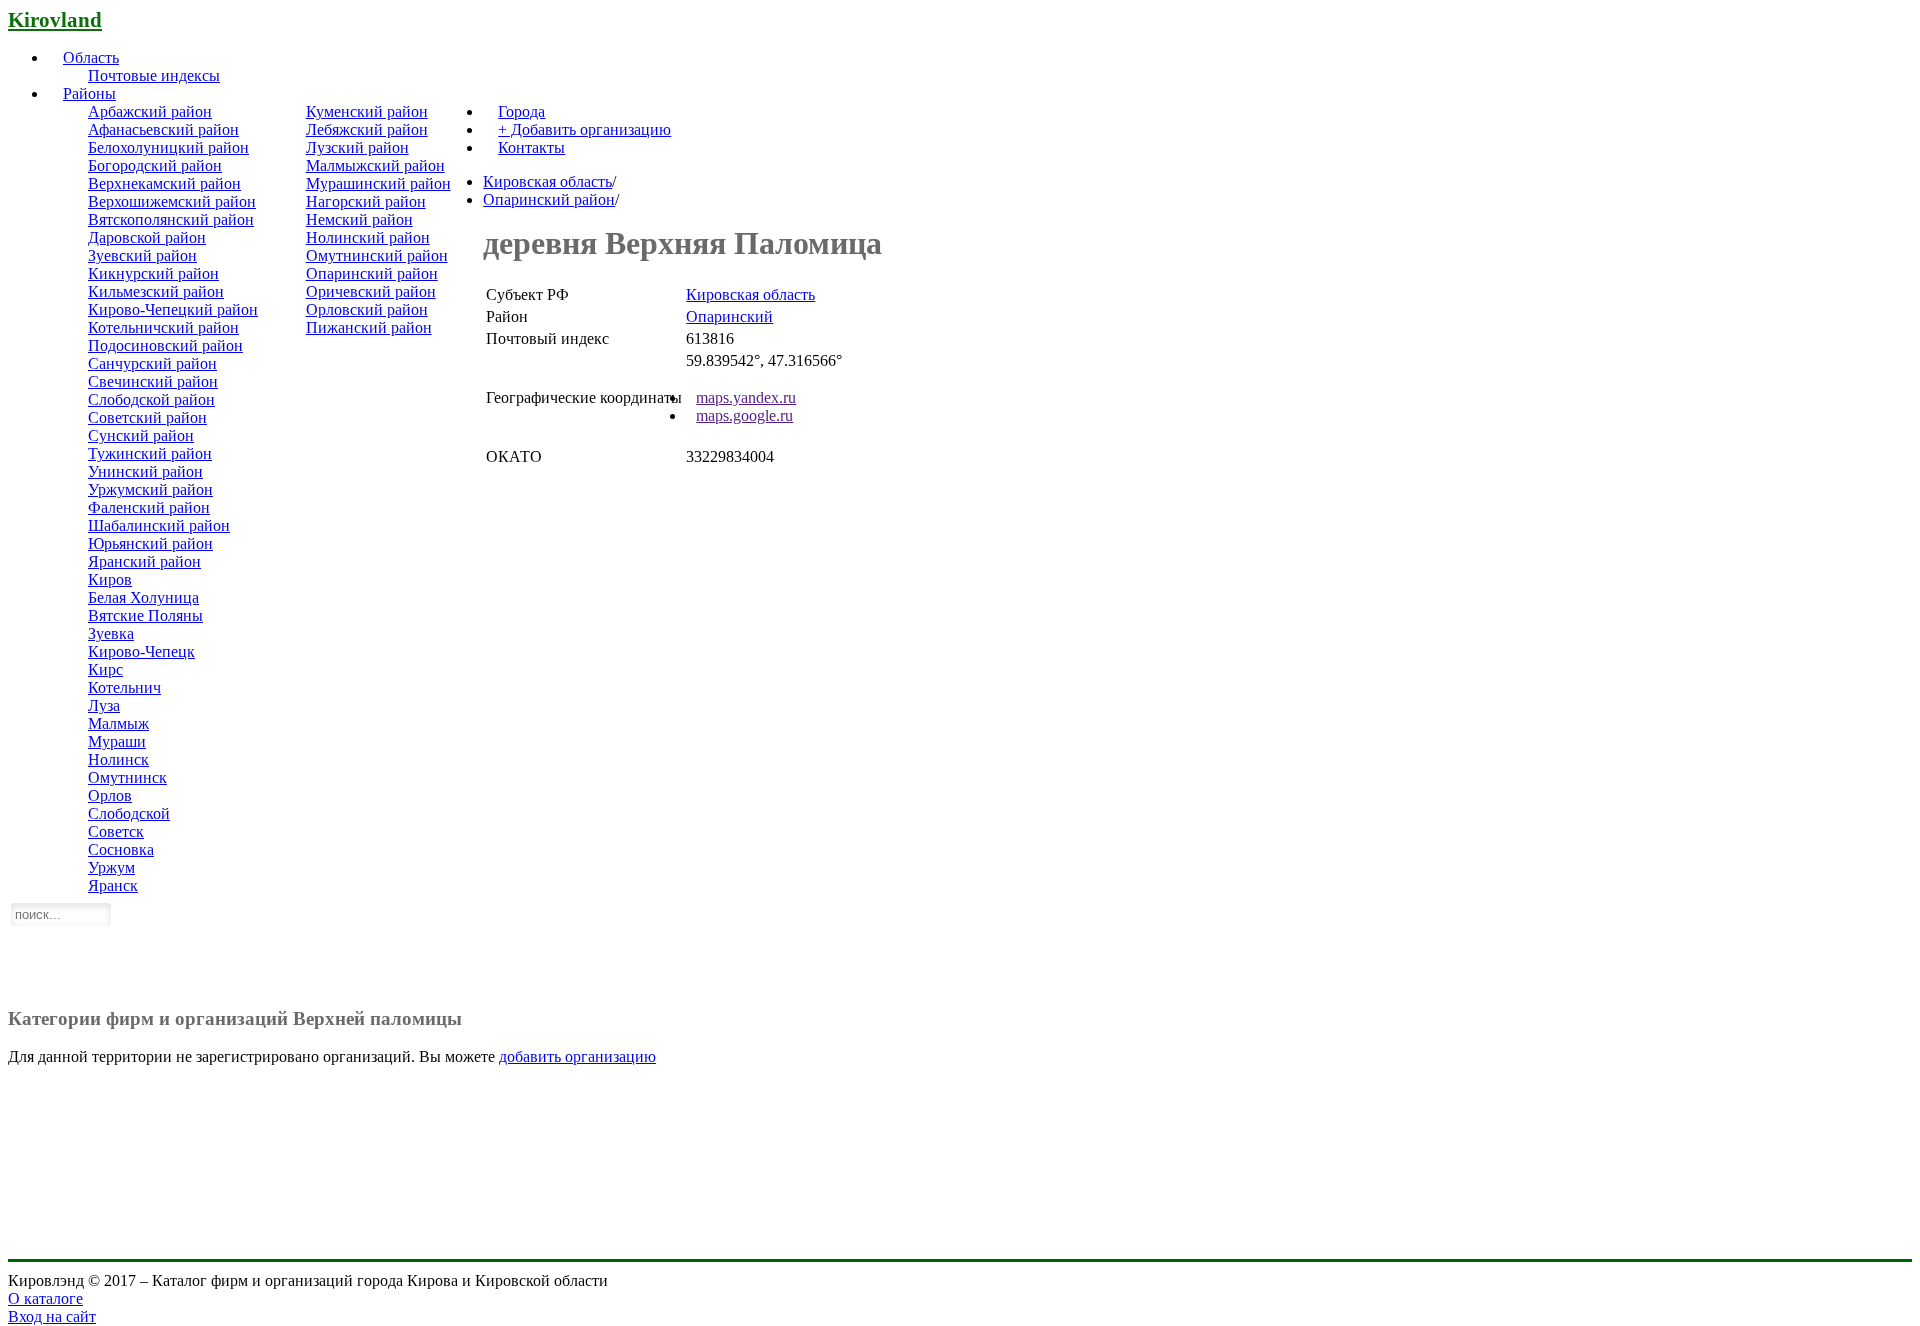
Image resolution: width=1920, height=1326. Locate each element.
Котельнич (124, 687)
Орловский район (367, 309)
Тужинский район (150, 453)
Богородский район (155, 165)
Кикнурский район (153, 273)
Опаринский (729, 316)
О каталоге (45, 1298)
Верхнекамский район (164, 183)
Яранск (113, 885)
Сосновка (121, 849)
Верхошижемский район (172, 201)
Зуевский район (142, 255)
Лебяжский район (367, 129)
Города (521, 111)
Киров (110, 579)
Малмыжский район (375, 165)
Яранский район (144, 561)
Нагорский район (366, 201)
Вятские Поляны (145, 615)
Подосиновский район (165, 345)
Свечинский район (153, 381)
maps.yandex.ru (746, 397)
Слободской (129, 813)
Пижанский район (369, 327)
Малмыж (118, 723)
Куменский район (367, 111)
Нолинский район (368, 237)
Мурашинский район (378, 183)
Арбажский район (150, 111)
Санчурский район (152, 363)
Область (91, 57)
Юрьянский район (150, 543)
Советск (116, 831)
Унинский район (145, 471)
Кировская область (547, 181)
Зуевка (111, 633)
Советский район (147, 417)
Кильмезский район (156, 291)
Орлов (110, 795)
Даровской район (147, 237)
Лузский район (357, 147)
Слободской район (151, 399)
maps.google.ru (744, 415)
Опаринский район (372, 273)
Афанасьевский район (163, 129)
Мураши (117, 741)
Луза (104, 705)
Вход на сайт (52, 1316)
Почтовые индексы (154, 75)
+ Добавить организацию (584, 129)
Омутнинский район (377, 255)
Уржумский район (150, 489)
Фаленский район (149, 507)
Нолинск (118, 759)
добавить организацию (577, 1056)
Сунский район (141, 435)
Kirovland (55, 20)
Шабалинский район (159, 525)
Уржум (111, 867)
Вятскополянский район (171, 219)
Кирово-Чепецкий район (173, 309)
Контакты (531, 147)
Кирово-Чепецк (141, 651)
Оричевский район (371, 291)
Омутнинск (127, 777)
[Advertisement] (960, 940)
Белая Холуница (143, 597)
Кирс (105, 669)
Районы (89, 93)
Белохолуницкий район (168, 147)
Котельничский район (163, 327)
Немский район (359, 219)
